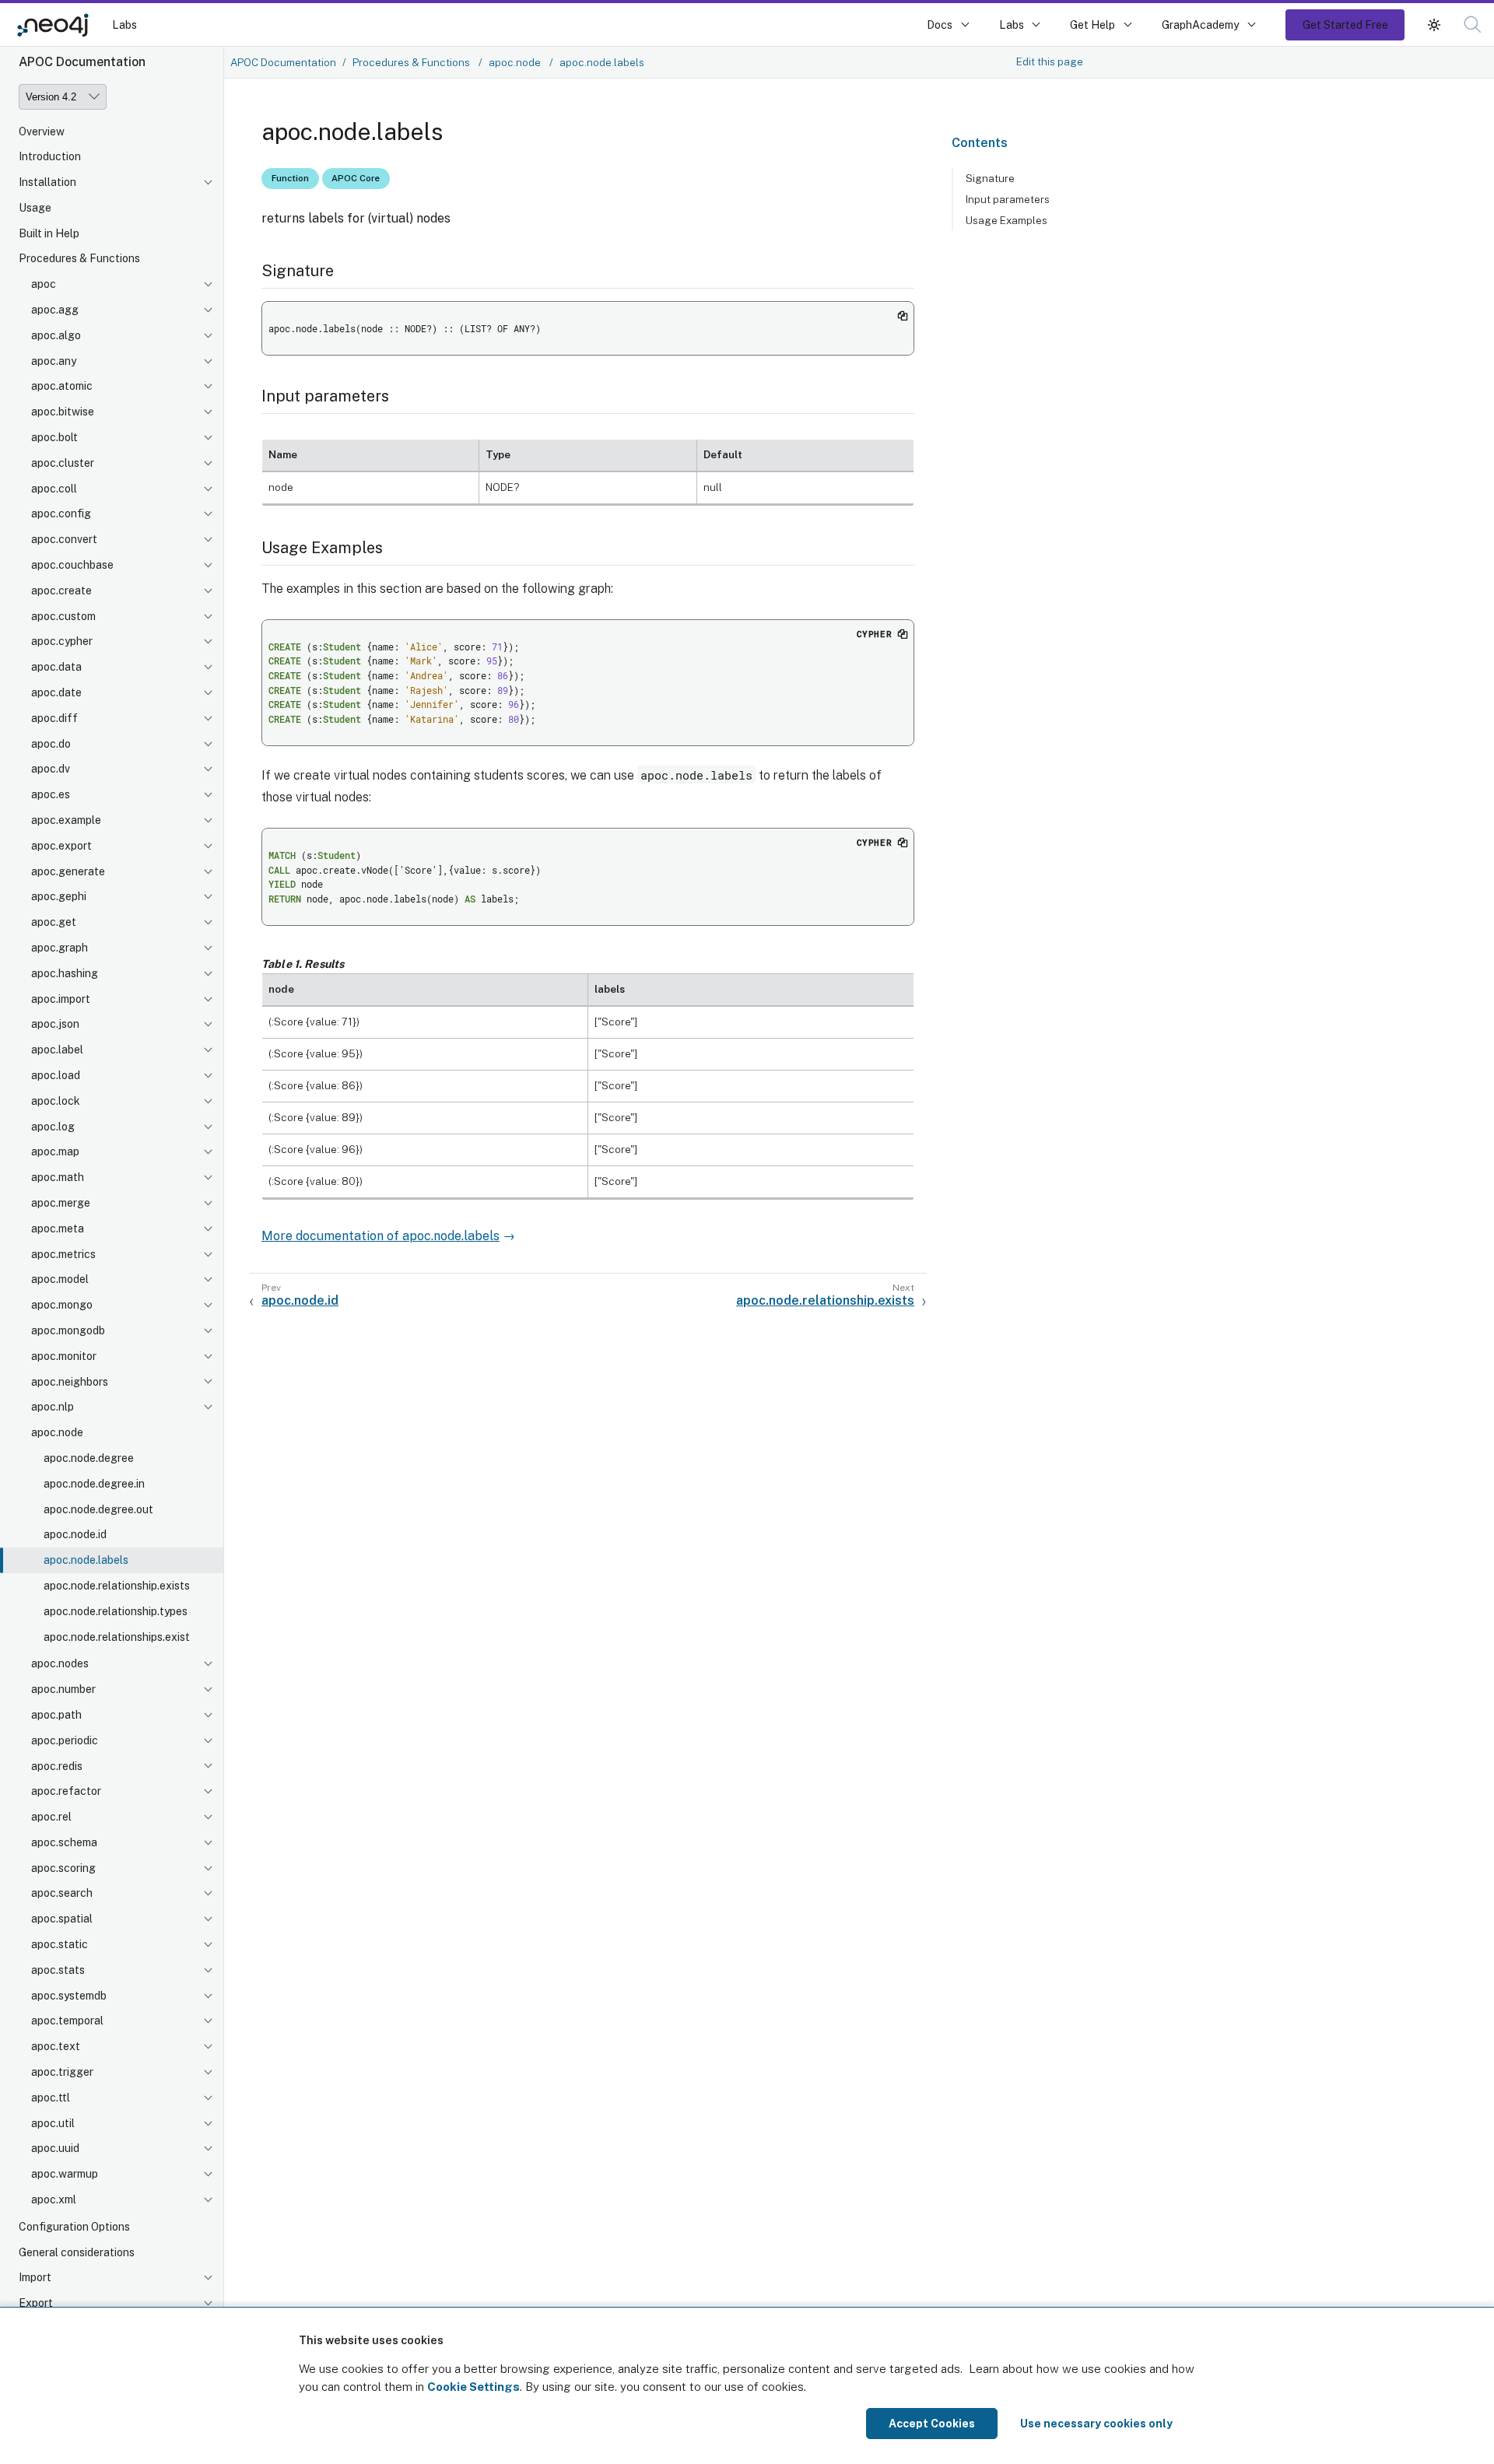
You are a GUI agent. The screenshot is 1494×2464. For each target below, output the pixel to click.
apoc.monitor (64, 1357)
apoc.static (60, 1945)
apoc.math (58, 1178)
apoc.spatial (62, 1919)
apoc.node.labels (86, 1561)
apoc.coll (54, 489)
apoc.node (57, 1433)
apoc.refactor (66, 1792)
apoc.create (61, 591)
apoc (44, 285)
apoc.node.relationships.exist (117, 1637)
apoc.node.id (75, 1535)
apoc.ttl (51, 2098)
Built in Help (49, 234)
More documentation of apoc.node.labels (381, 1236)
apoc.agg (55, 310)
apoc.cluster (63, 464)
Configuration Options (74, 2227)
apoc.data (56, 668)
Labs (124, 25)
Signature (990, 178)
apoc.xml (54, 2200)
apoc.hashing (65, 974)
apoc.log (53, 1127)
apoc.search (62, 1894)
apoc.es (51, 795)
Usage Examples (1007, 220)
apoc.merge (61, 1204)
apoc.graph (60, 948)
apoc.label (57, 1050)
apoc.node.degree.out (98, 1509)
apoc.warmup (65, 2175)
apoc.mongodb (68, 1331)
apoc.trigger (62, 2073)
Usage (35, 209)
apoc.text (56, 2047)
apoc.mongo (62, 1306)
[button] (1434, 25)
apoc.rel (51, 1817)
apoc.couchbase (72, 566)
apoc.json (55, 1025)
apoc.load (56, 1076)
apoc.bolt (54, 438)
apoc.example (66, 821)
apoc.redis (57, 1766)
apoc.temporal (67, 2021)
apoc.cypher (62, 642)
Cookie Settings (473, 2387)
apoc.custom (63, 617)
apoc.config (61, 514)
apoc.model (60, 1280)
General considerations (77, 2253)
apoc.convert (64, 540)
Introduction (50, 157)
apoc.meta (58, 1229)
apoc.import (61, 1000)
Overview (42, 131)
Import (35, 2278)
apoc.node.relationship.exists (117, 1586)
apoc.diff (54, 719)
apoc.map (55, 1152)
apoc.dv (51, 769)
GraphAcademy (1201, 25)
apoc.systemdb (69, 1996)
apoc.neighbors (70, 1382)
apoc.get (54, 923)
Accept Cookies (932, 2424)
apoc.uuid (55, 2149)
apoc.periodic (65, 1741)
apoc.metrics (63, 1255)
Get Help (1092, 25)
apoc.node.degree (89, 1459)
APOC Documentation (283, 62)
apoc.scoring (63, 1869)
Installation (47, 183)
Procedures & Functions (79, 259)
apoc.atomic (62, 387)
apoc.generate (68, 872)
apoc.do (51, 745)
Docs (940, 25)
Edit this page (1050, 61)
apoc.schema (64, 1843)
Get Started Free (1345, 25)
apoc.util (53, 2124)
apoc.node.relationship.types (116, 1612)
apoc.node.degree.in (94, 1484)
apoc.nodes (60, 1664)
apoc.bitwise (63, 412)
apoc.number (63, 1690)
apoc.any (54, 362)
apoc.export (61, 846)
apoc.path (56, 1716)
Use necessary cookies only (1096, 2424)
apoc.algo (56, 336)
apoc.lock (56, 1102)
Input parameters (1008, 199)
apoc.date (56, 693)
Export (36, 2304)
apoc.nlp (53, 1407)
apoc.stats (58, 1971)
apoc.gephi (59, 897)
